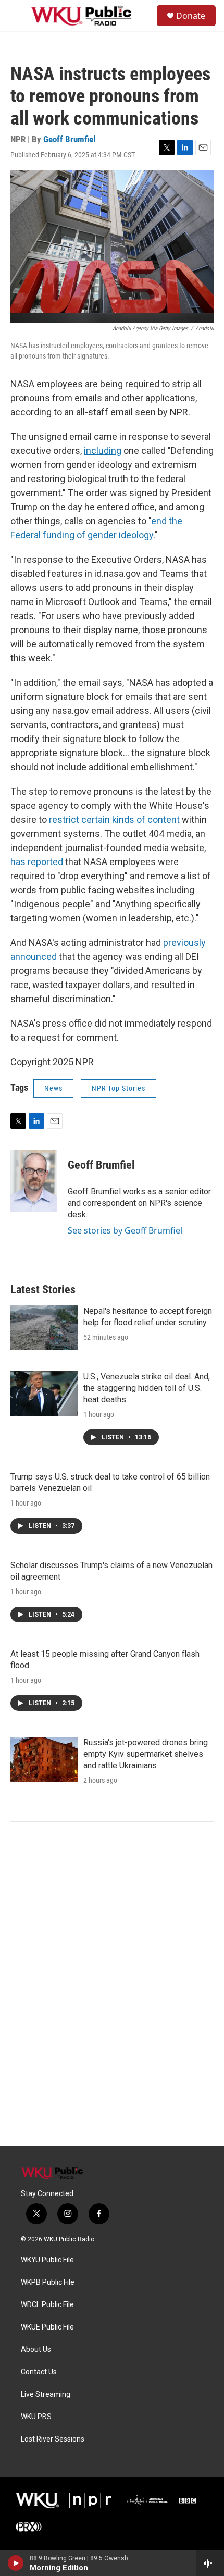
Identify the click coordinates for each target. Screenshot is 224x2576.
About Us (36, 2350)
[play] (16, 2563)
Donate (191, 16)
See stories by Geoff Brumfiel (125, 1230)
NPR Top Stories (119, 1088)
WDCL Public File (47, 2305)
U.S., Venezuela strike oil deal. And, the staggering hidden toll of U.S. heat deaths (147, 1388)
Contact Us (39, 2372)
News (53, 1088)
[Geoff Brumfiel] (34, 1181)
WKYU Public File (47, 2260)
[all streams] (210, 2563)
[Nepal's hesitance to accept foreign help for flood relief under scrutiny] (44, 1328)
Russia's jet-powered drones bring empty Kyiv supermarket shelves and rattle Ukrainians (146, 1754)
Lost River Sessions (53, 2439)
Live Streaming (46, 2394)
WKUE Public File (47, 2327)
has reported (37, 862)
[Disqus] (112, 2005)
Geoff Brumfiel (69, 139)
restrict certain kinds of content (114, 819)
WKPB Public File (48, 2282)
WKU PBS (36, 2417)
